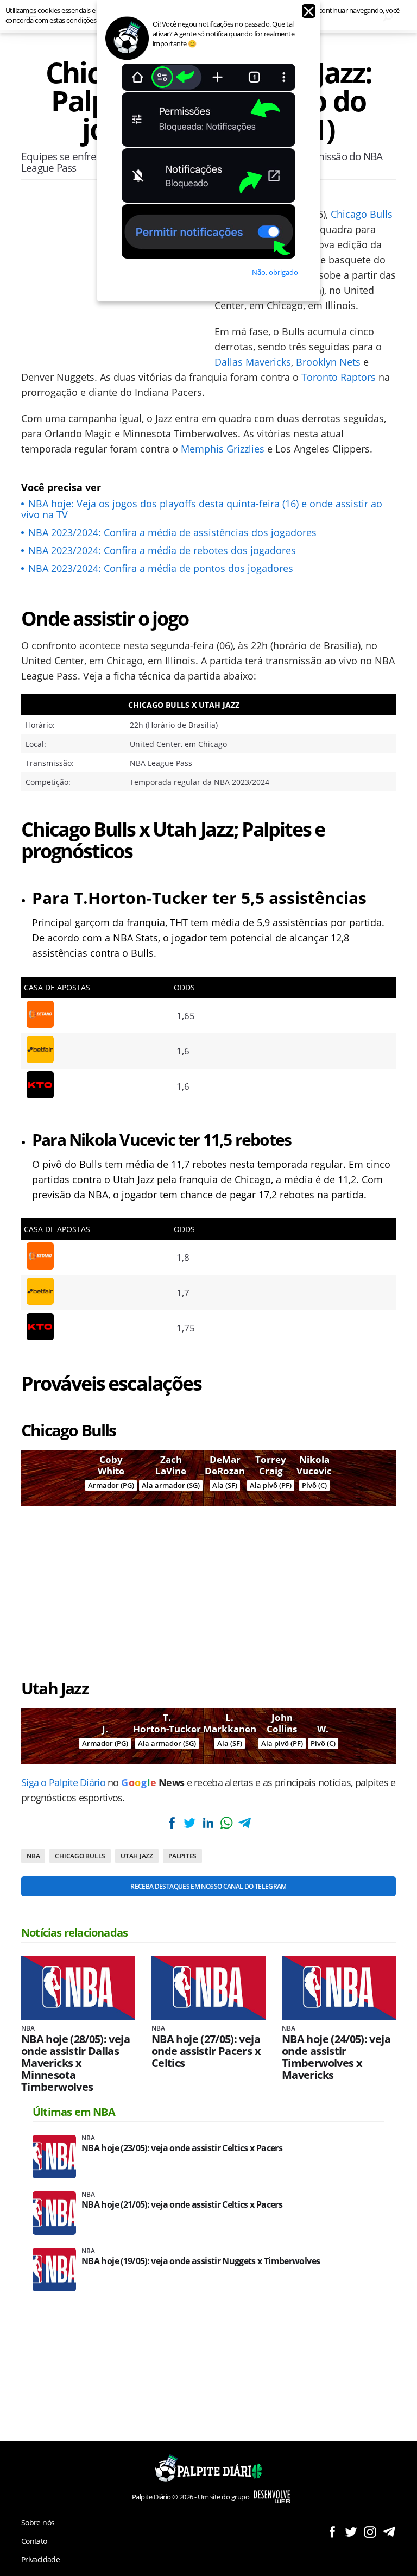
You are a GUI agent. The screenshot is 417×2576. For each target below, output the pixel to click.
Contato (34, 2541)
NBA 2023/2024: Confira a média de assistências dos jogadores (172, 532)
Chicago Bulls (362, 214)
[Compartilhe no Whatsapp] (226, 1823)
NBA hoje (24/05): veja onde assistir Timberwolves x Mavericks (336, 2057)
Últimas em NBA (74, 2112)
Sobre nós (38, 2522)
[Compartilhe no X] (190, 1823)
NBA (33, 1856)
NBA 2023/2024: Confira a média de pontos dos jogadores (161, 568)
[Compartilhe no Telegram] (244, 1823)
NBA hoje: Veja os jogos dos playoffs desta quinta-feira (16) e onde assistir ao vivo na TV (202, 509)
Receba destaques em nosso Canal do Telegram (208, 1886)
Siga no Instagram (370, 2532)
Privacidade (40, 2559)
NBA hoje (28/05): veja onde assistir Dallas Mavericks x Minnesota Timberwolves (75, 2063)
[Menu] (31, 16)
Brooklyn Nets (328, 362)
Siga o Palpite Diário (63, 1782)
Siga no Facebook (332, 2532)
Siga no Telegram (389, 2532)
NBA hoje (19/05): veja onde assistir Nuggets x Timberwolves (201, 2261)
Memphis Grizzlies (223, 449)
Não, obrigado (275, 272)
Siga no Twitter (351, 2532)
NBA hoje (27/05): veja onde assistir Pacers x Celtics (206, 2051)
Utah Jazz (137, 1856)
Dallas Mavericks (253, 362)
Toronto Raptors (339, 377)
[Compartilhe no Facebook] (172, 1823)
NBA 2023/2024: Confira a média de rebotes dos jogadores (162, 550)
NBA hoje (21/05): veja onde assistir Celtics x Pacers (182, 2205)
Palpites (182, 1856)
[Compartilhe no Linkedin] (208, 1823)
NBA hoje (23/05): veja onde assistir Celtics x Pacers (182, 2148)
